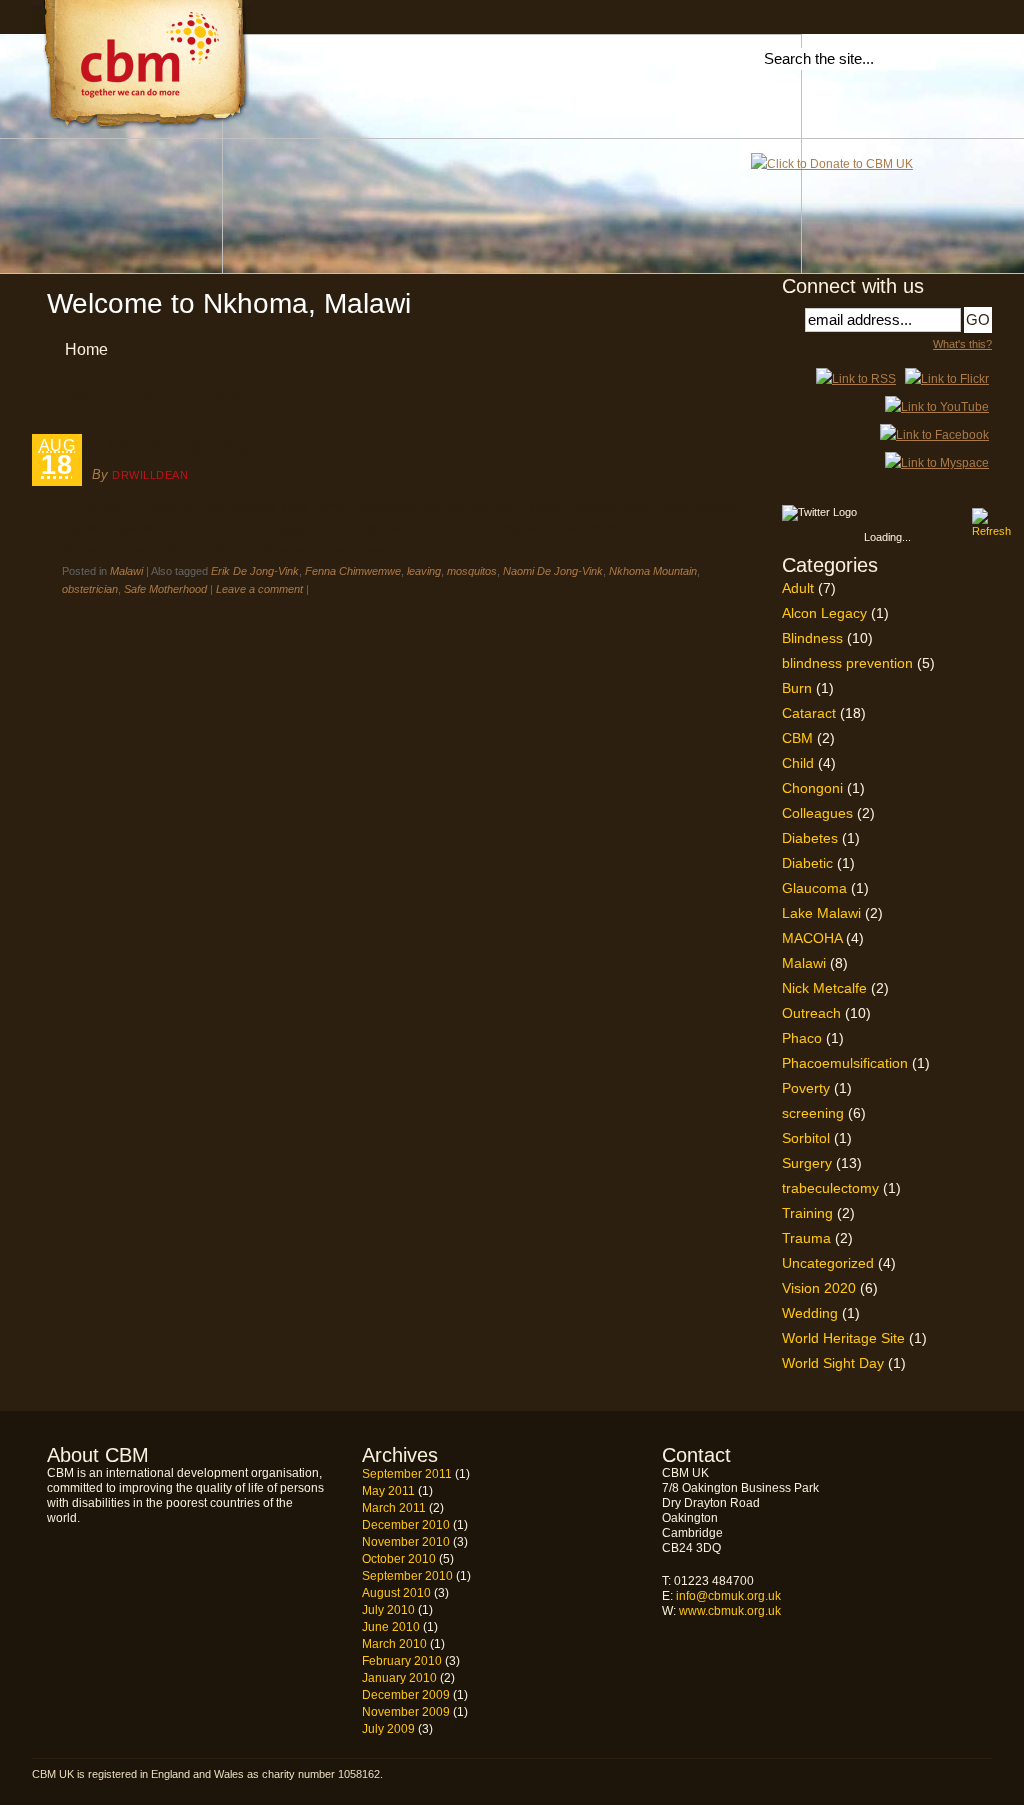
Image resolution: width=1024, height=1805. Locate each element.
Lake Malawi (821, 913)
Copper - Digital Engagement (938, 1777)
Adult (798, 588)
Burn (797, 688)
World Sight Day (833, 1363)
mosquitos (472, 571)
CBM (797, 738)
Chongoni (812, 788)
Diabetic (807, 863)
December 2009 (406, 1695)
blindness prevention (847, 663)
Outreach (811, 1013)
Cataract (809, 713)
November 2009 (406, 1712)
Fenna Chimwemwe (353, 571)
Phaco (802, 1038)
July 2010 (388, 1610)
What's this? (962, 344)
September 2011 (407, 1474)
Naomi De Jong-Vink (553, 571)
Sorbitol (806, 1138)
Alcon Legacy (824, 613)
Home (86, 349)
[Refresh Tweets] (980, 516)
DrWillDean (150, 475)
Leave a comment (259, 589)
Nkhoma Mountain (180, 446)
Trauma (806, 1238)
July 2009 (388, 1729)
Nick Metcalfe (824, 988)
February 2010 (402, 1661)
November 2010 (406, 1542)
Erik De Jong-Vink (255, 571)
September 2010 (407, 1576)
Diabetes (810, 838)
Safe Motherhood (165, 589)
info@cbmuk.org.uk (728, 1596)
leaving (424, 571)
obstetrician (90, 589)
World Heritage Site (843, 1338)
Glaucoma (814, 888)
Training (807, 1213)
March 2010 (394, 1644)
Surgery (807, 1163)
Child (798, 763)
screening (813, 1113)
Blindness (812, 638)
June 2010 (391, 1627)
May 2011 (388, 1491)
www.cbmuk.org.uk (730, 1611)
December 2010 (406, 1525)
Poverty (806, 1088)
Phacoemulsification (845, 1063)
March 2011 (394, 1508)
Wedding (810, 1313)
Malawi (126, 571)
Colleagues (817, 813)
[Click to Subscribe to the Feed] (856, 379)
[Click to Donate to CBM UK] (832, 164)
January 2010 (399, 1678)
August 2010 (396, 1593)
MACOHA (812, 938)
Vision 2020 (819, 1288)
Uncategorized (828, 1263)
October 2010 (399, 1559)
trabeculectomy (830, 1188)
